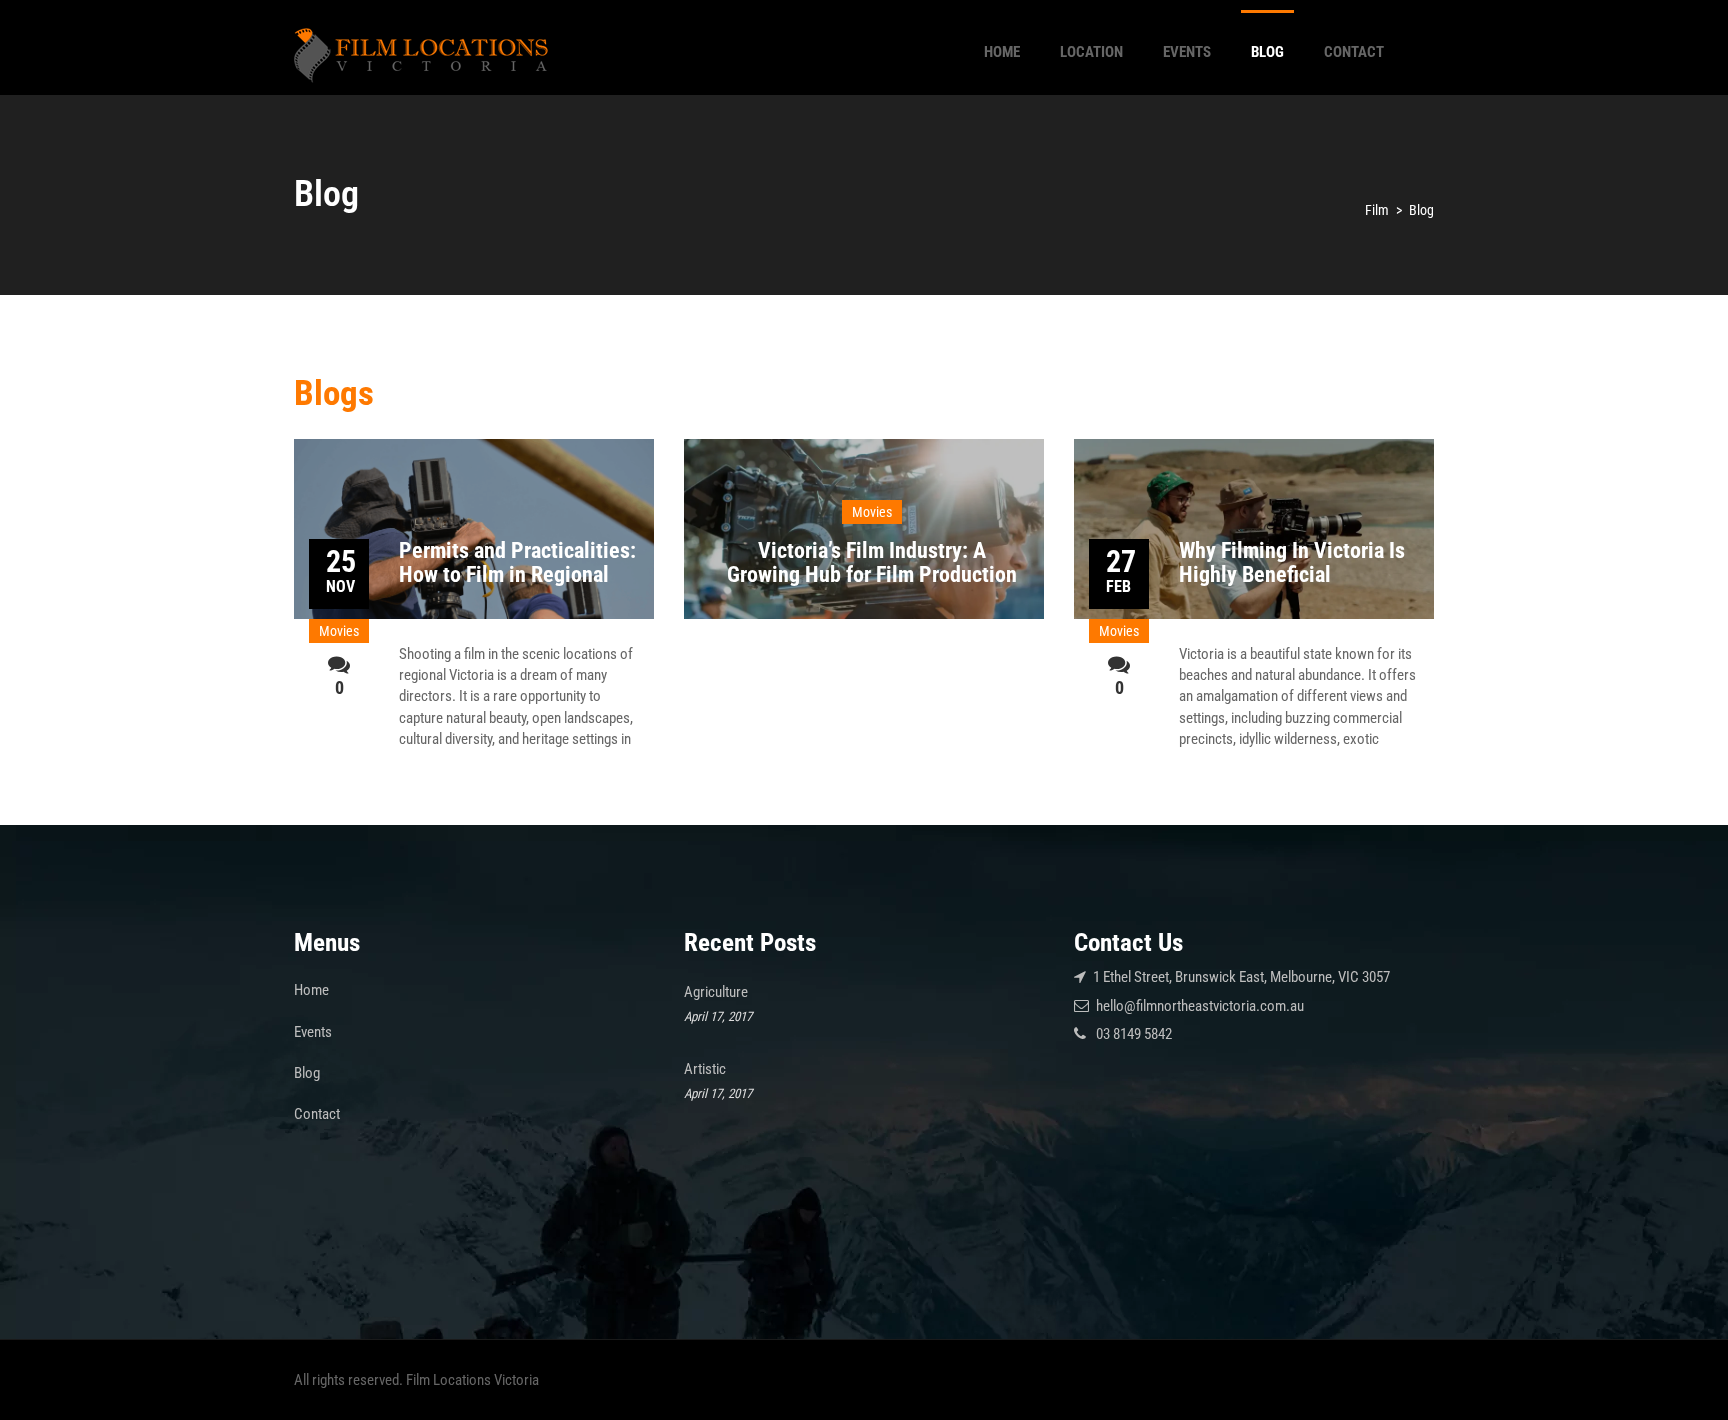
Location (1091, 52)
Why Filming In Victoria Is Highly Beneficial (1292, 562)
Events (1187, 52)
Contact (1354, 52)
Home (1002, 52)
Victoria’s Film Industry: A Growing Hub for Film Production (872, 562)
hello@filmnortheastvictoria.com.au (1200, 1006)
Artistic (705, 1069)
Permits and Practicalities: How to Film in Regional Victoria (517, 574)
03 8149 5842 (1134, 1034)
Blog (1267, 52)
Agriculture (716, 992)
